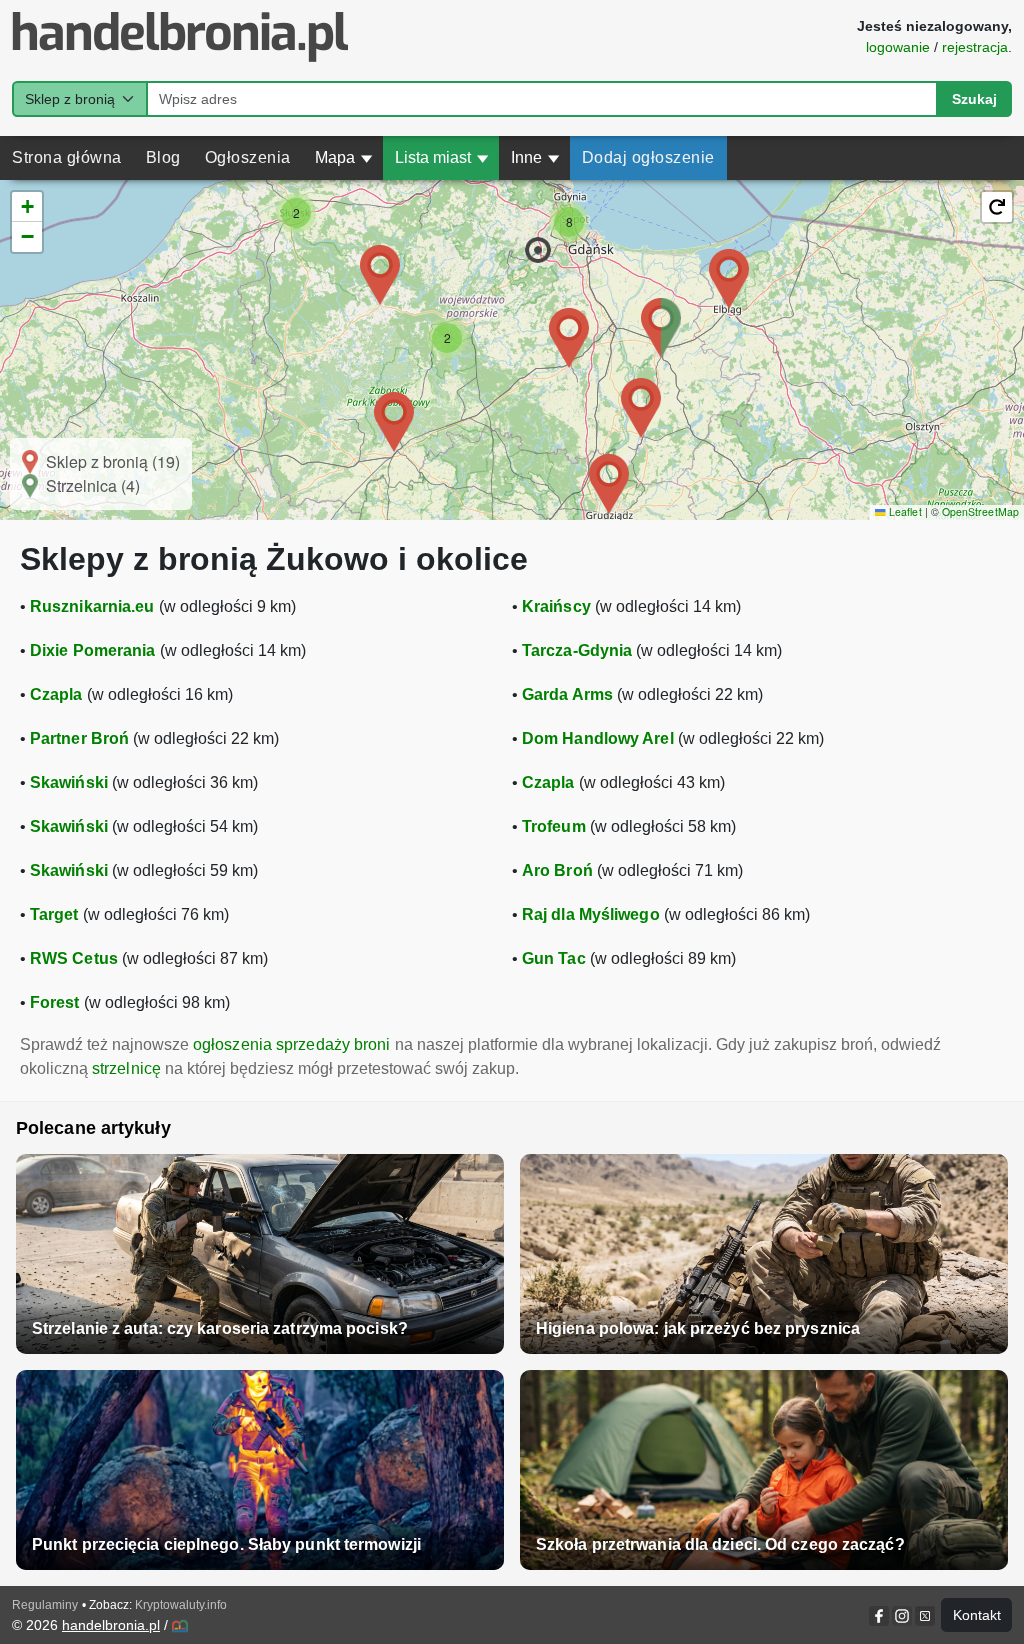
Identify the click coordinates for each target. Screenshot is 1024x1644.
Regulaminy (45, 1605)
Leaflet (903, 511)
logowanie (898, 47)
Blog (163, 157)
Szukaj (974, 99)
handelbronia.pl (111, 1625)
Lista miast (442, 157)
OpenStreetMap (980, 511)
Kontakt (977, 1615)
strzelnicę (126, 1068)
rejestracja (975, 47)
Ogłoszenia (248, 157)
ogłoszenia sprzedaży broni (292, 1044)
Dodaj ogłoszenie (648, 157)
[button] (538, 250)
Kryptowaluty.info (181, 1605)
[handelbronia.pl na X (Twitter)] (923, 1616)
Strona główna (67, 157)
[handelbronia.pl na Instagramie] (902, 1616)
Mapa (344, 157)
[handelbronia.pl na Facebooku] (880, 1616)
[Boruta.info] (180, 1626)
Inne (535, 157)
